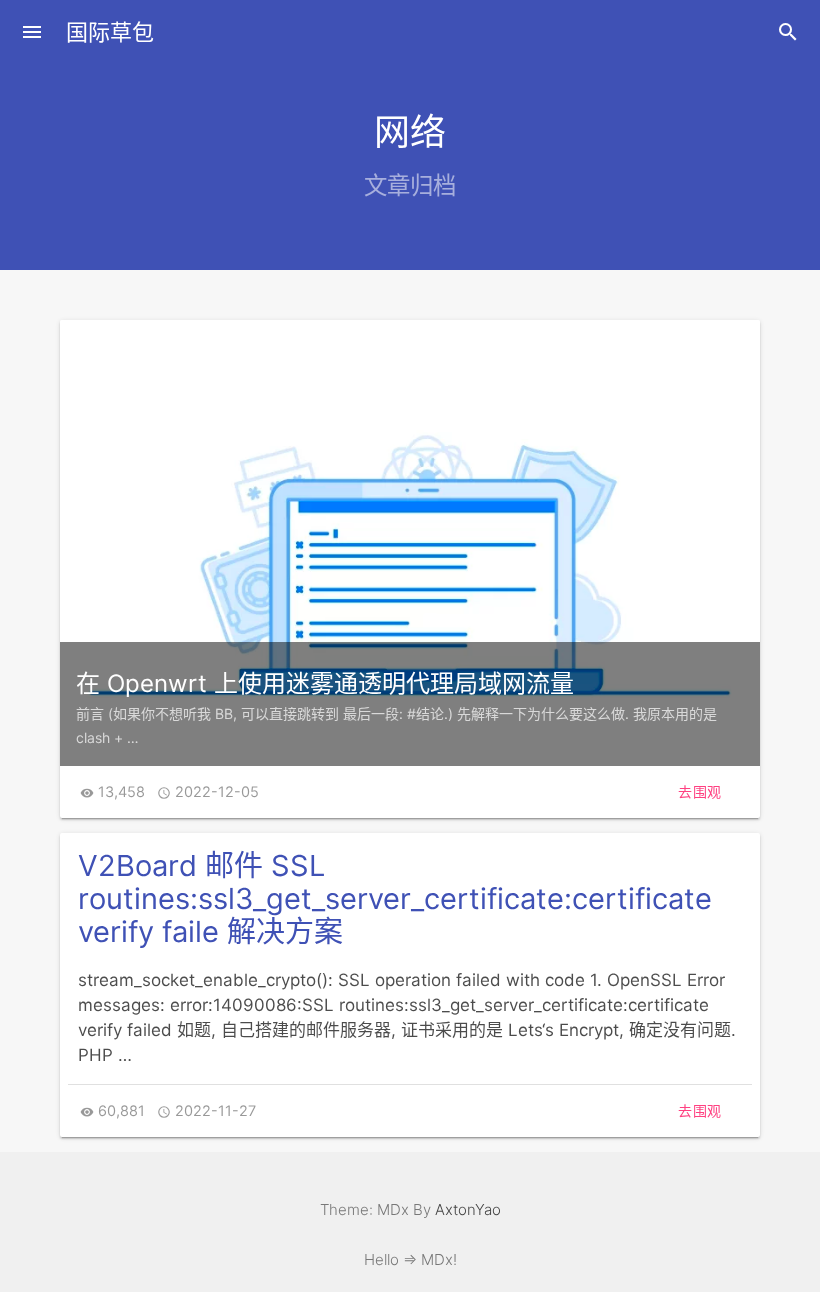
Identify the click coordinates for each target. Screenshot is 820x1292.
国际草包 (110, 32)
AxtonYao (468, 1209)
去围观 (700, 791)
